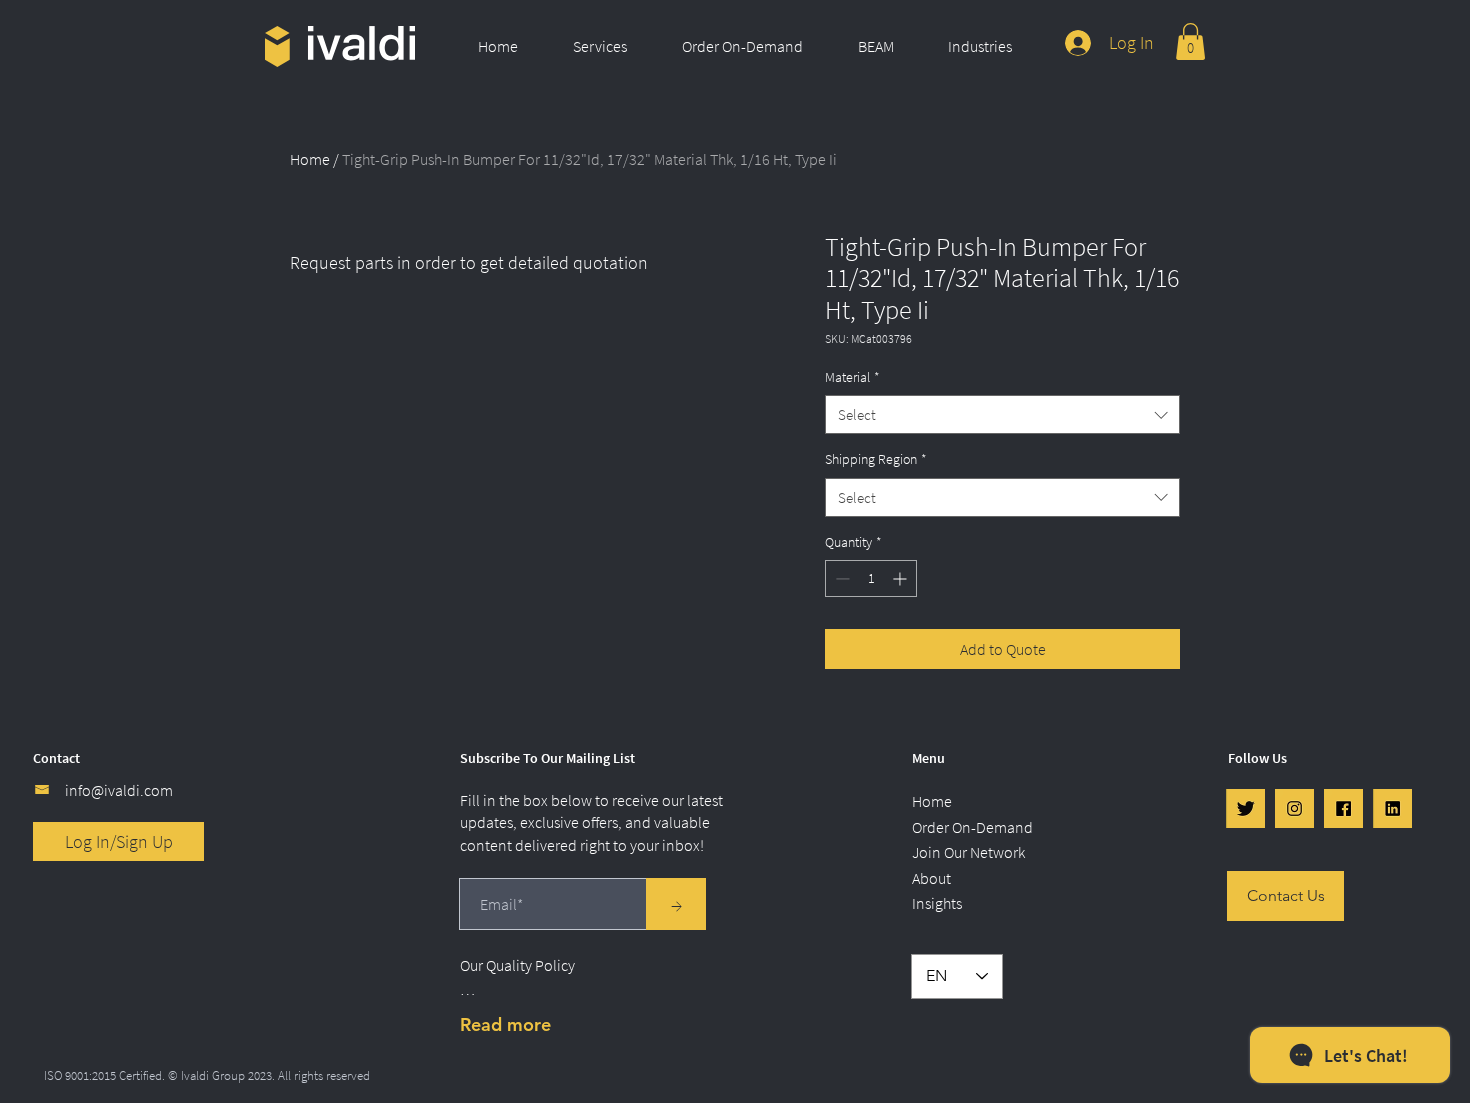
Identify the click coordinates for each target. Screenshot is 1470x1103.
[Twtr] (1245, 808)
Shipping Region (876, 459)
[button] (612, 46)
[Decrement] (840, 578)
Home (310, 159)
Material (852, 377)
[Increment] (901, 578)
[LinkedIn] (1392, 808)
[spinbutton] (871, 578)
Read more (505, 1024)
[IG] (1294, 808)
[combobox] (1002, 414)
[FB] (1343, 808)
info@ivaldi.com (119, 790)
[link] (1190, 41)
